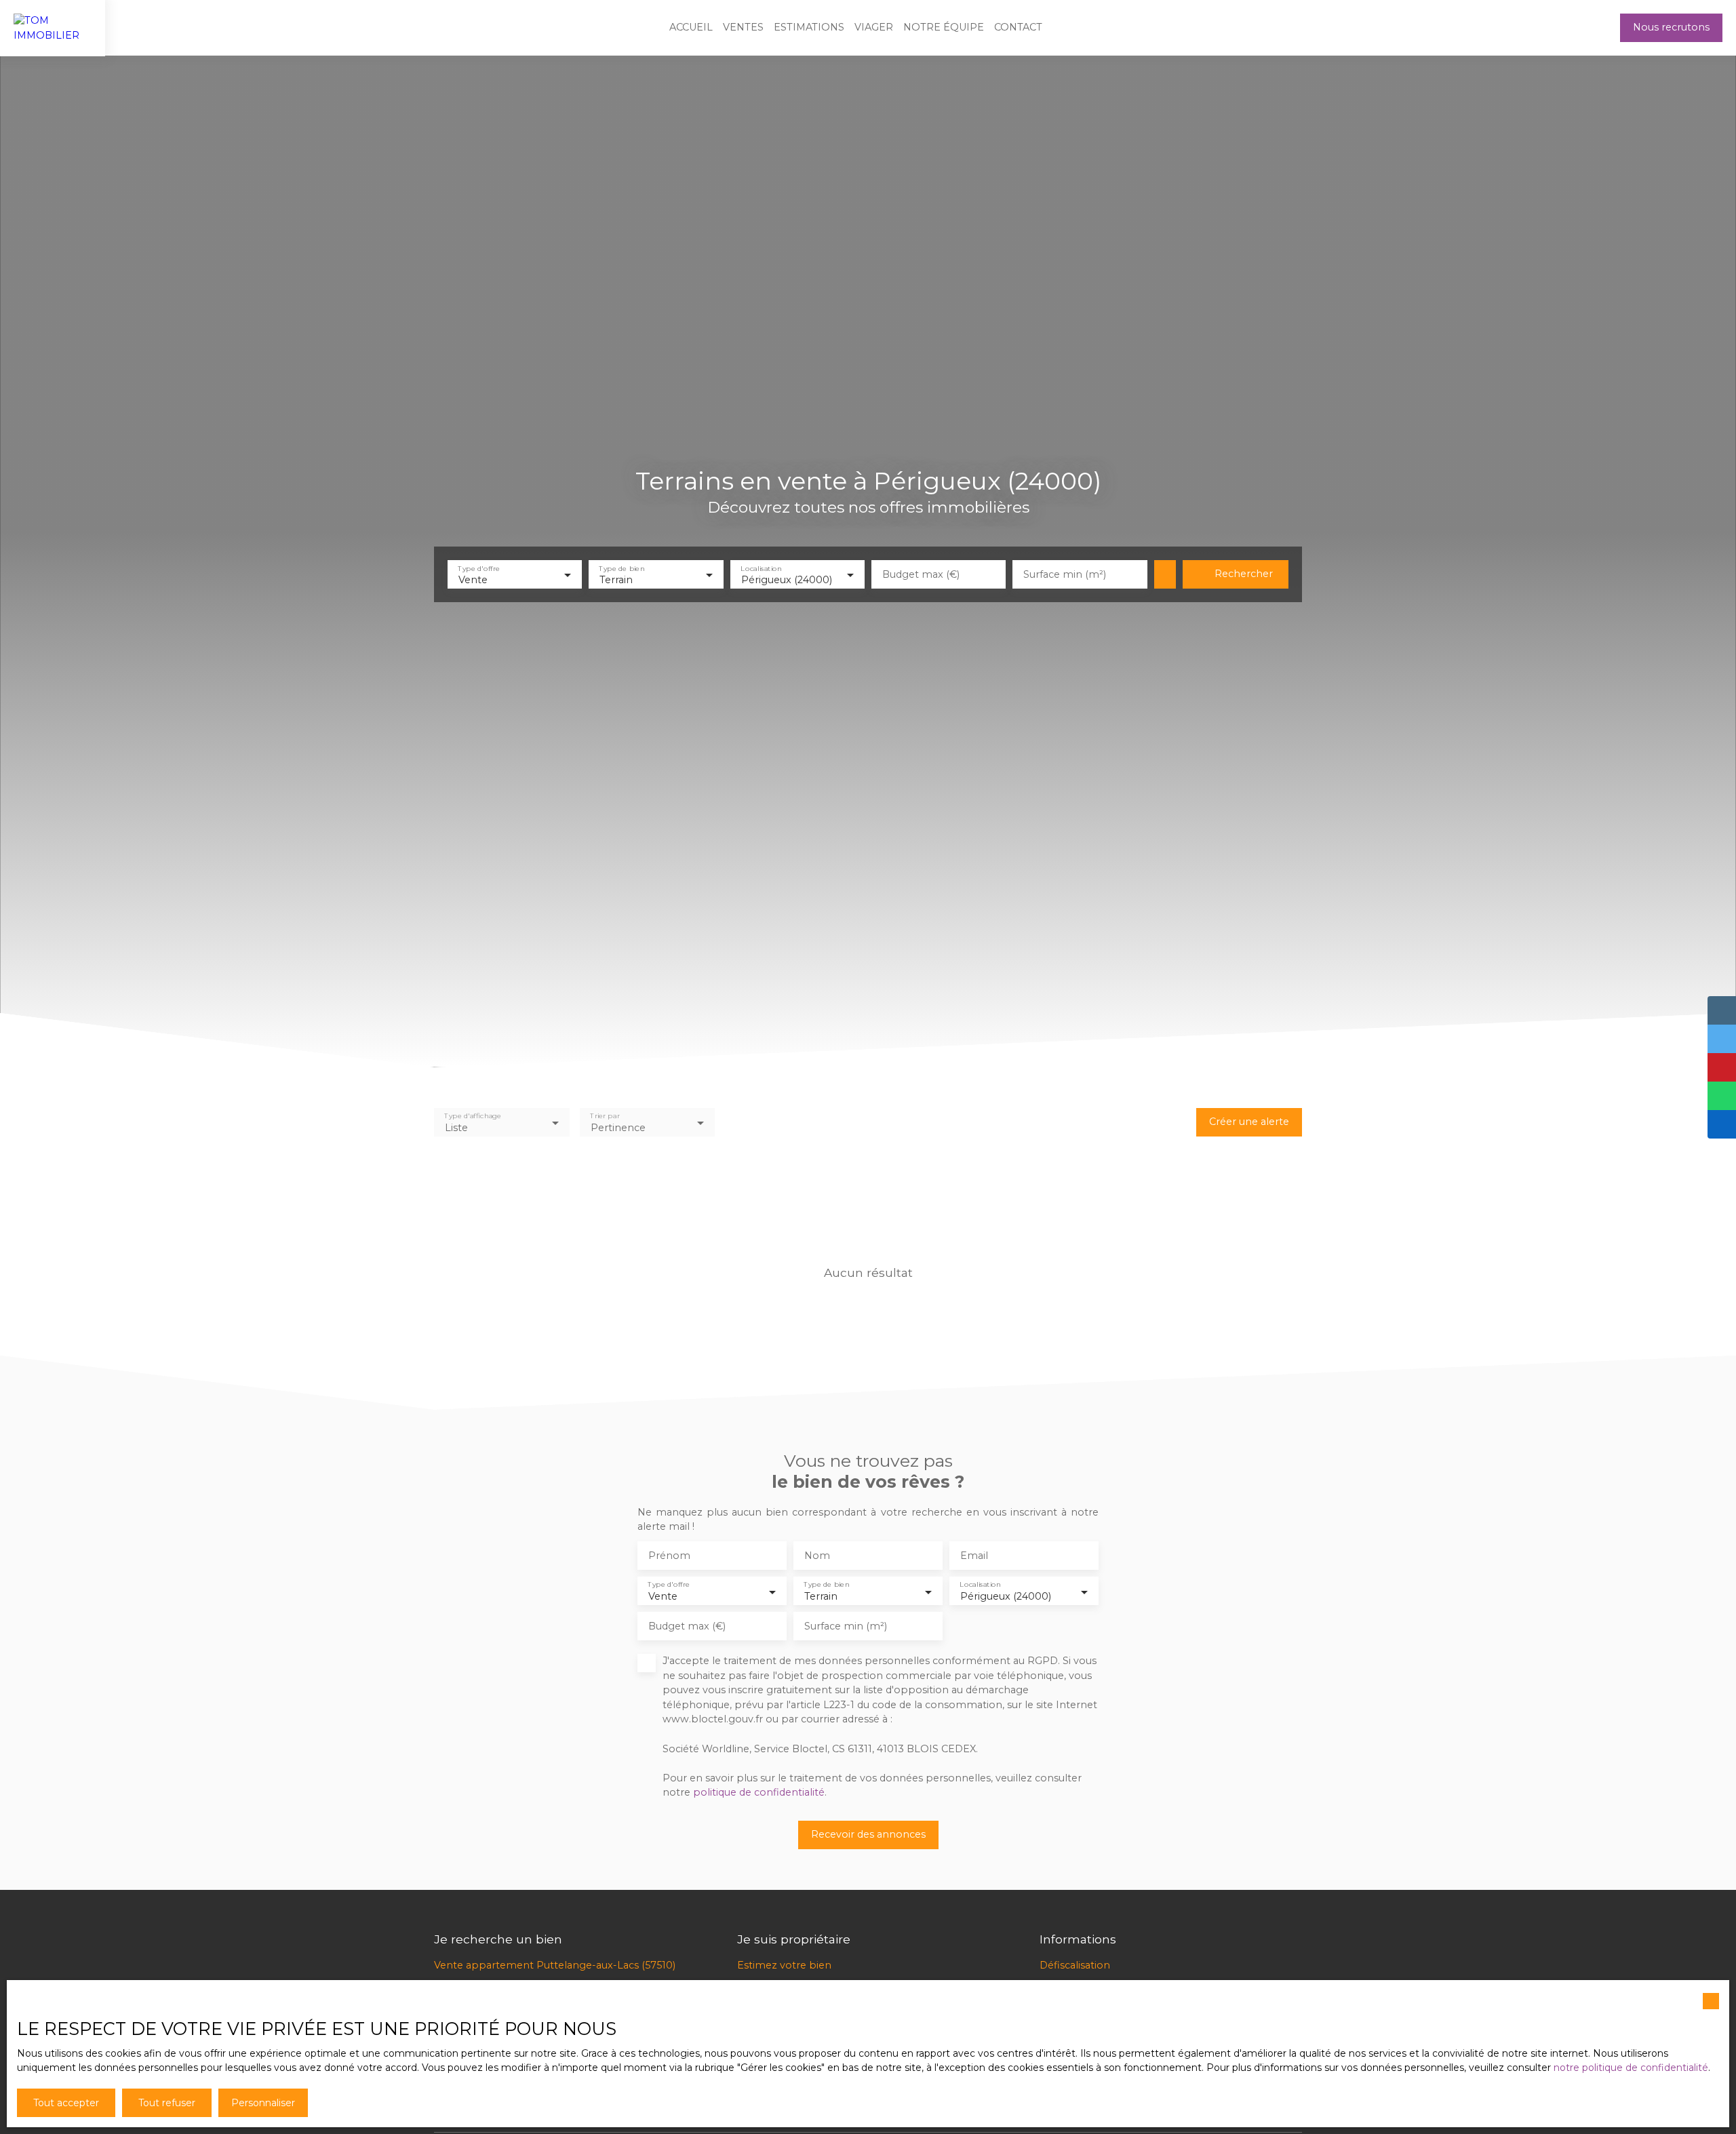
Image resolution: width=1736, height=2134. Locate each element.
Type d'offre (479, 568)
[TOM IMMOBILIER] (53, 28)
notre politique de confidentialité (1631, 2068)
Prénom (669, 1556)
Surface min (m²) (1065, 574)
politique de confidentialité (759, 1792)
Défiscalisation (1075, 1965)
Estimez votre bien (784, 1965)
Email (974, 1556)
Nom (817, 1556)
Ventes (743, 27)
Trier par (605, 1116)
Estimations (809, 27)
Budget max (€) (921, 574)
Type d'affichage (473, 1116)
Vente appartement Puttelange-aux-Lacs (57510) (555, 1965)
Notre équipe (944, 27)
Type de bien (622, 568)
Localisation (761, 568)
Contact (1018, 27)
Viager (874, 27)
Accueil (691, 27)
